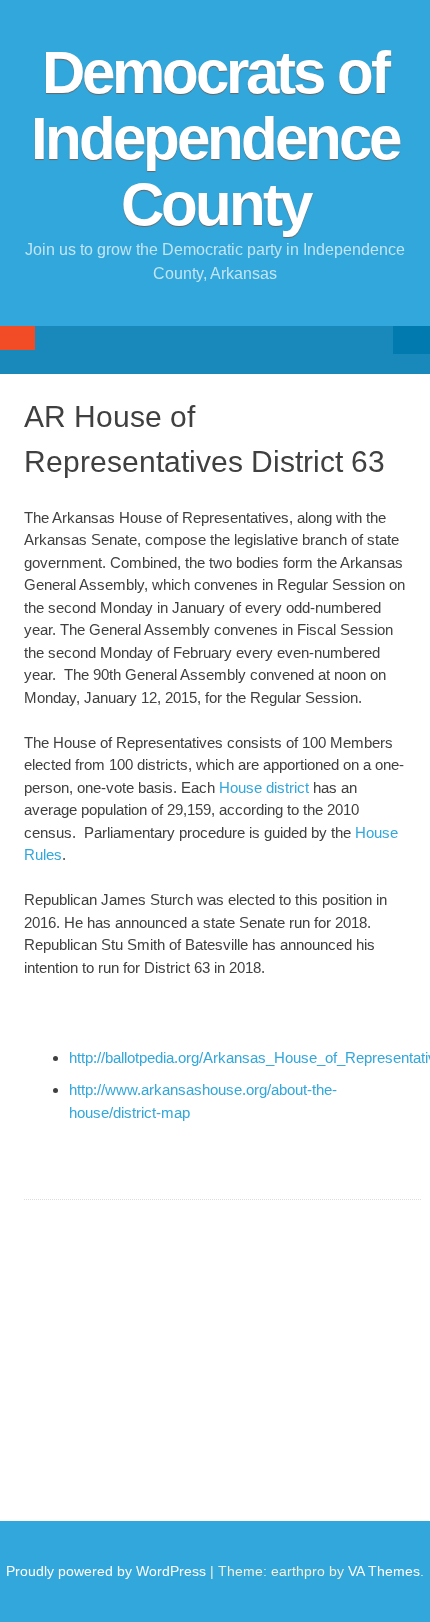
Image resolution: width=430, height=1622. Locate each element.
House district (264, 787)
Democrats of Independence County (215, 138)
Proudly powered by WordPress (106, 1571)
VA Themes (384, 1571)
